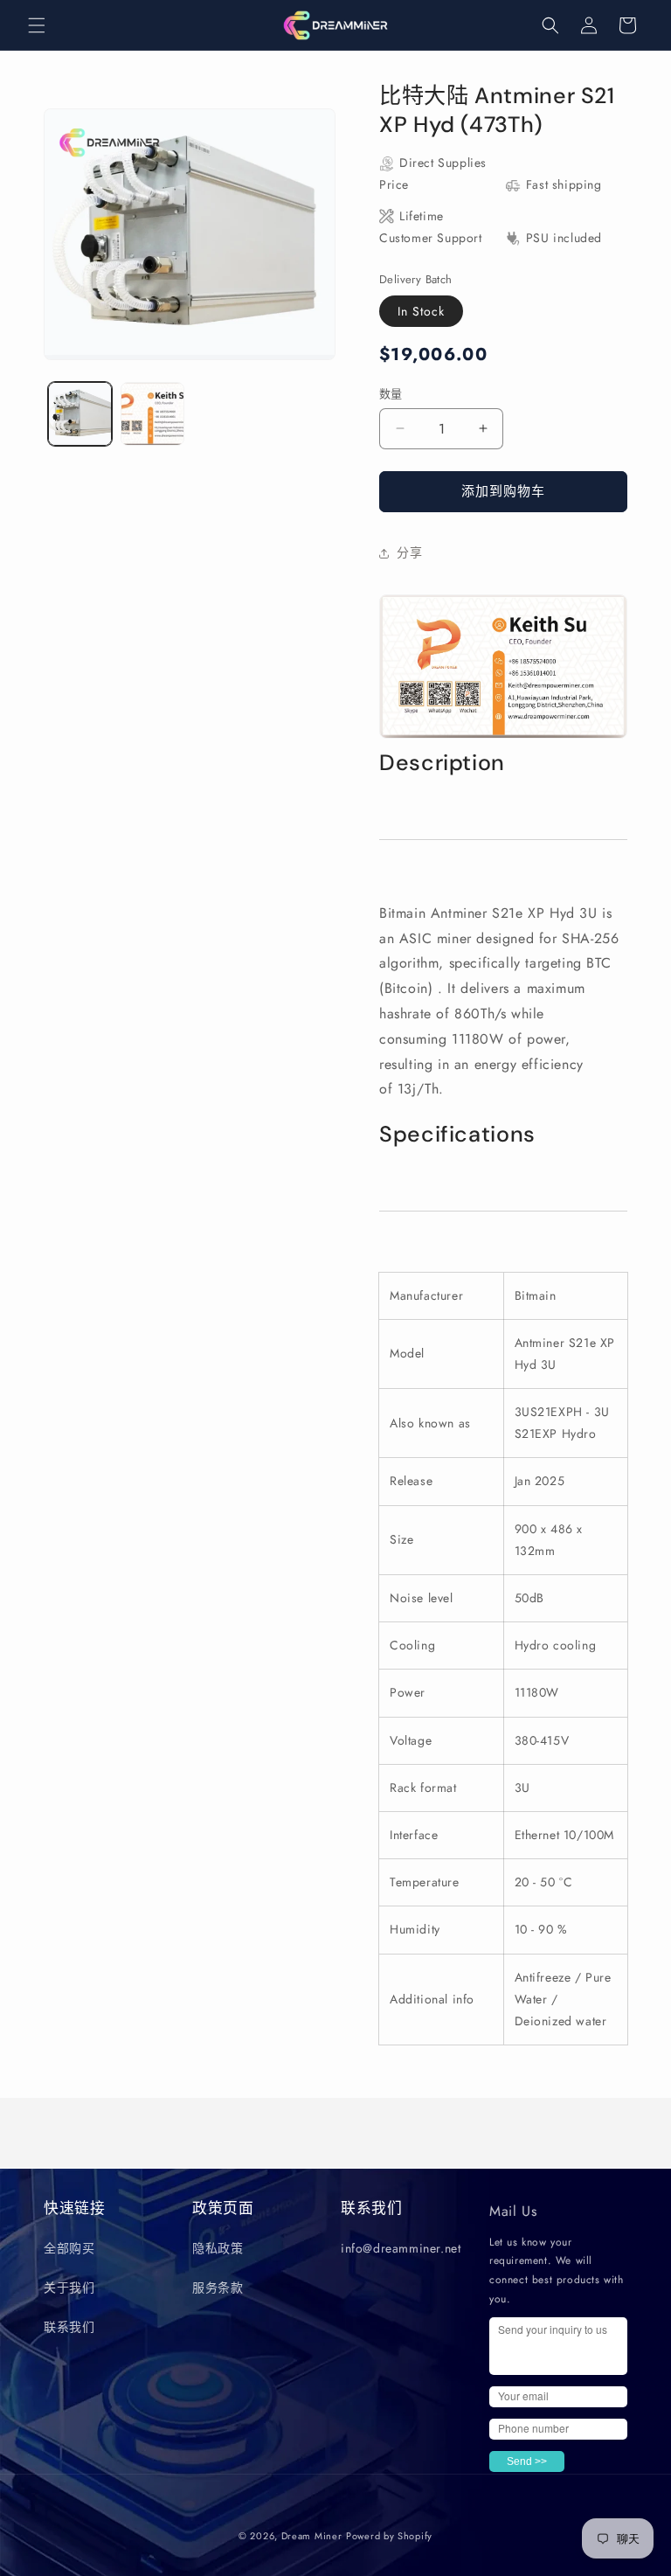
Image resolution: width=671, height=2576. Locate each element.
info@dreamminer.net (401, 2248)
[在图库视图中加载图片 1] (80, 414)
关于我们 (69, 2288)
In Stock (421, 311)
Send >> (527, 2461)
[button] (37, 25)
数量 (391, 394)
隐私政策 (218, 2248)
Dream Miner (312, 2536)
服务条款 (218, 2288)
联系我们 (69, 2327)
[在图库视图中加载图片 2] (152, 414)
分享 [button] (409, 552)
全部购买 (69, 2248)
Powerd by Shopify (389, 2536)
